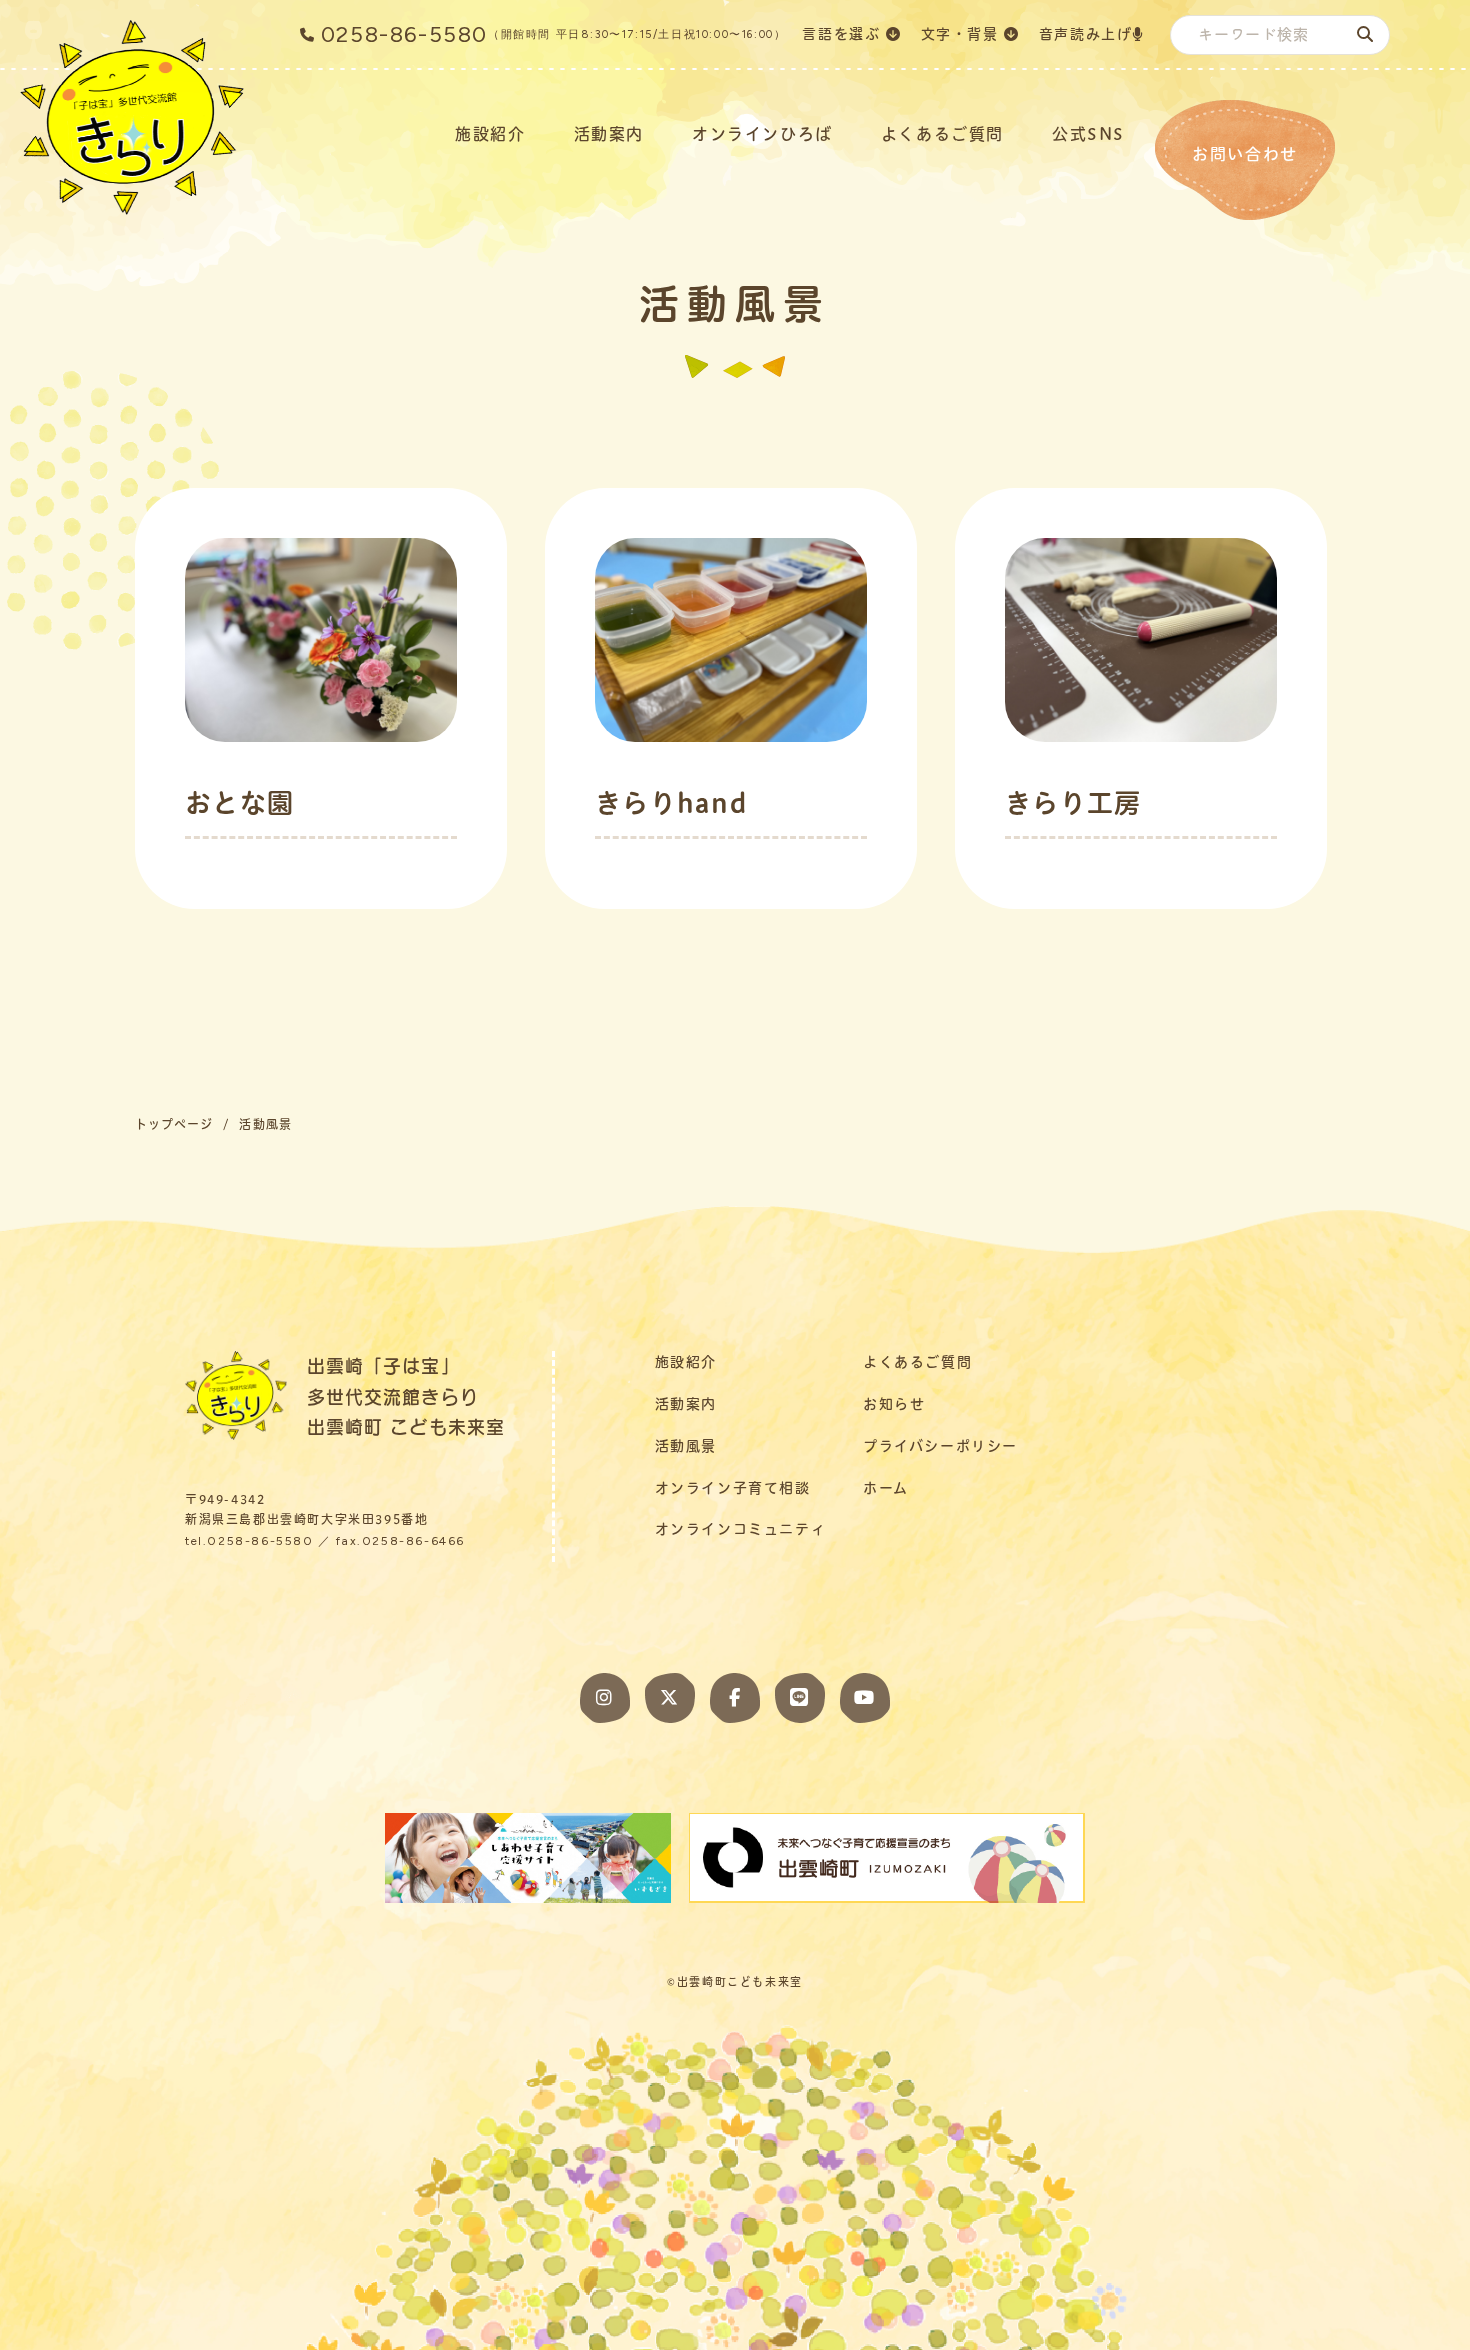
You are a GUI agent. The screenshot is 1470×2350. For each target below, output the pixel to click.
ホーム (886, 1488)
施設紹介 (490, 134)
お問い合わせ (1245, 154)
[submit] (1365, 34)
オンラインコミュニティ (741, 1529)
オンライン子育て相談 (733, 1488)
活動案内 (609, 134)
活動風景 (686, 1446)
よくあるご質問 (942, 134)
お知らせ (894, 1404)
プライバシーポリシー (940, 1446)
